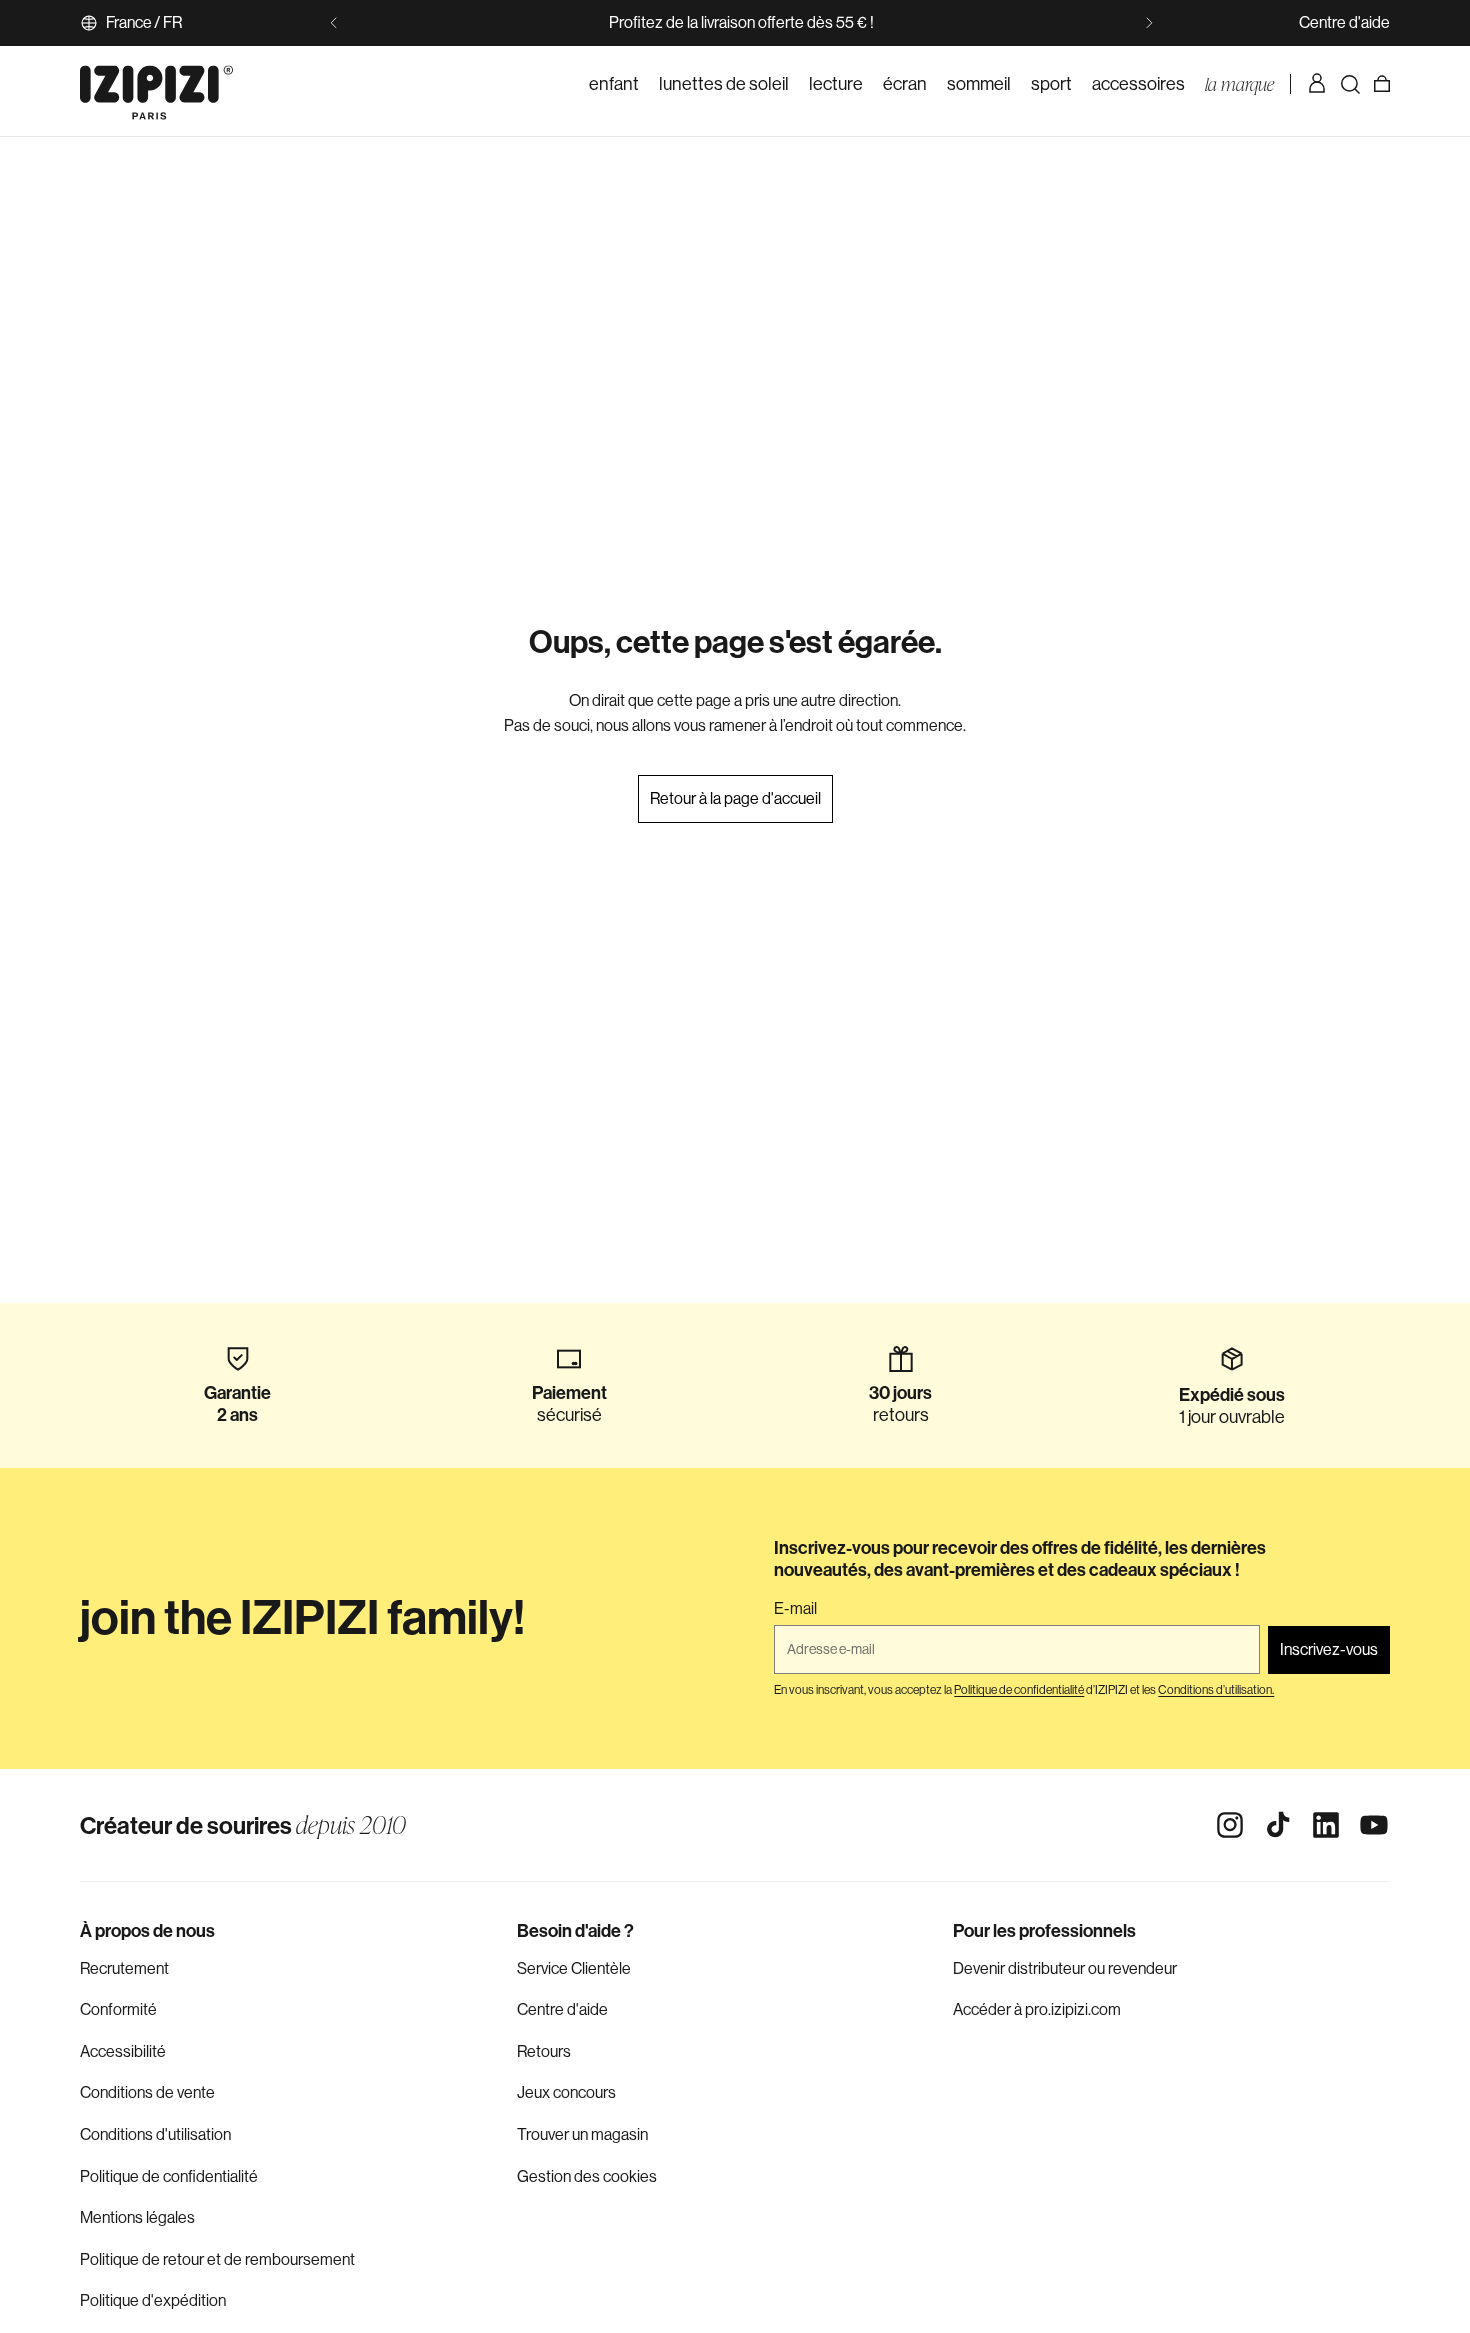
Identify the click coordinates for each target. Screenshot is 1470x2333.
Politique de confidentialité (169, 2176)
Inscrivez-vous (1329, 1649)
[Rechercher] (1350, 84)
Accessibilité (123, 2051)
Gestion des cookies (587, 2176)
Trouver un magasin (582, 2134)
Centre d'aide (1344, 22)
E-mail (795, 1609)
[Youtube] (1374, 1825)
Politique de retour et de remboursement (217, 2259)
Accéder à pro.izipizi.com (1037, 2009)
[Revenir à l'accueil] (156, 84)
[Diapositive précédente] (334, 23)
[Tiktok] (1278, 1825)
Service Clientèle (574, 1968)
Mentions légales (137, 2217)
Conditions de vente (147, 2092)
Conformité (118, 2009)
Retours (544, 2051)
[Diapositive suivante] (1149, 23)
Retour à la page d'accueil (735, 798)
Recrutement (124, 1968)
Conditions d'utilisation (155, 2134)
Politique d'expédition (153, 2300)
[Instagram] (1230, 1825)
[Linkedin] (1326, 1825)
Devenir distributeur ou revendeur (1065, 1968)
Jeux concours (566, 2092)
